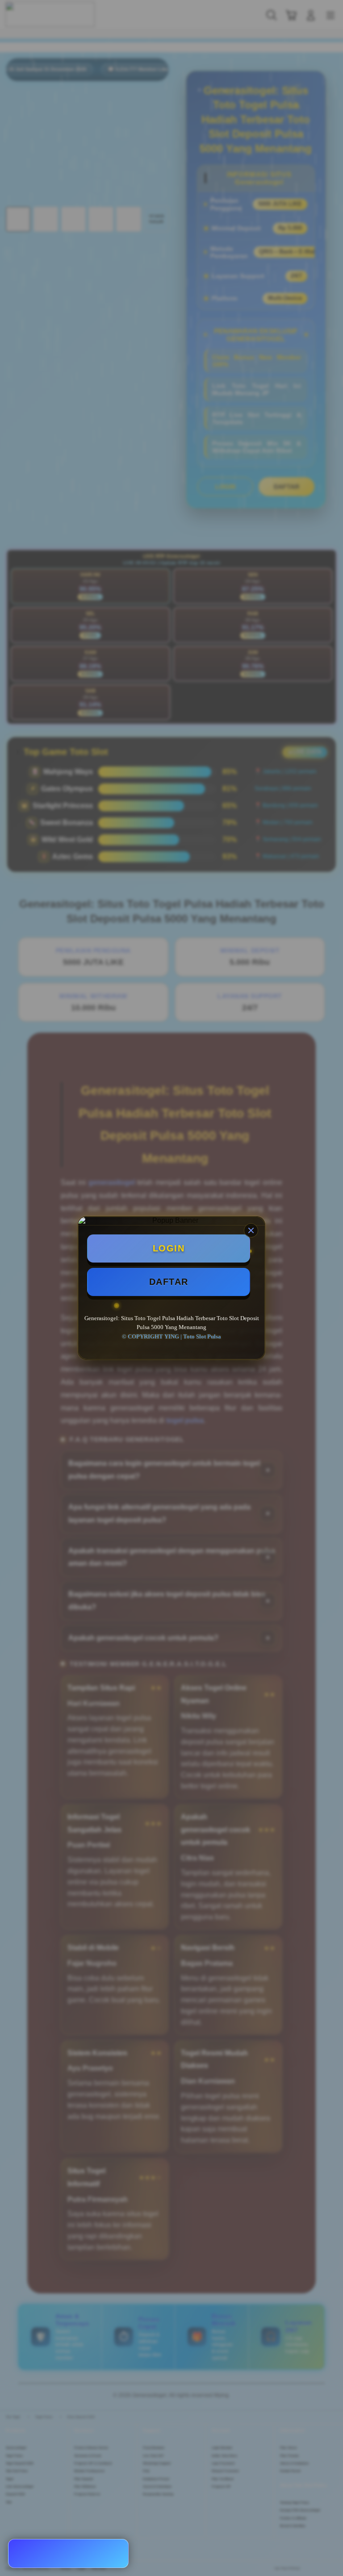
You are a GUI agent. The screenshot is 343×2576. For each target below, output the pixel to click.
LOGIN (169, 1248)
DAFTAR (169, 1282)
